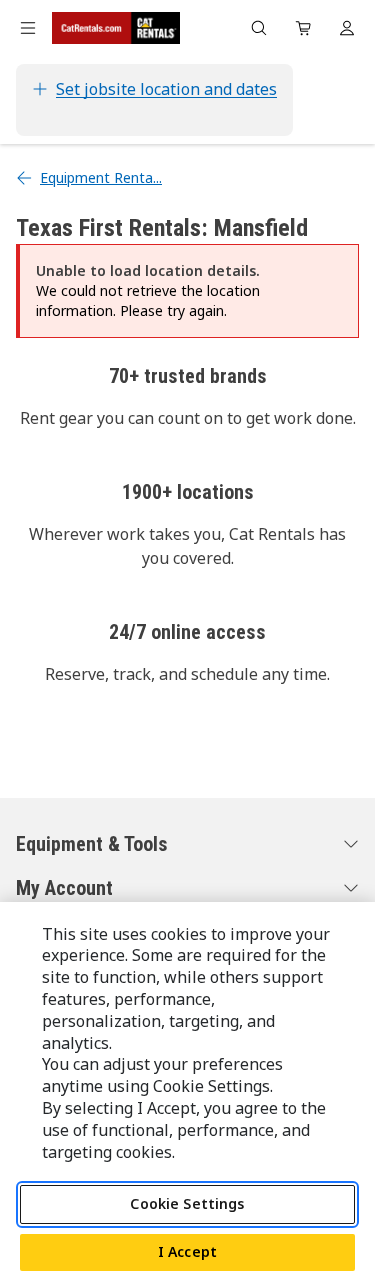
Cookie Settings (187, 1203)
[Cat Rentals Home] (116, 28)
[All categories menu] (28, 28)
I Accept (187, 1251)
